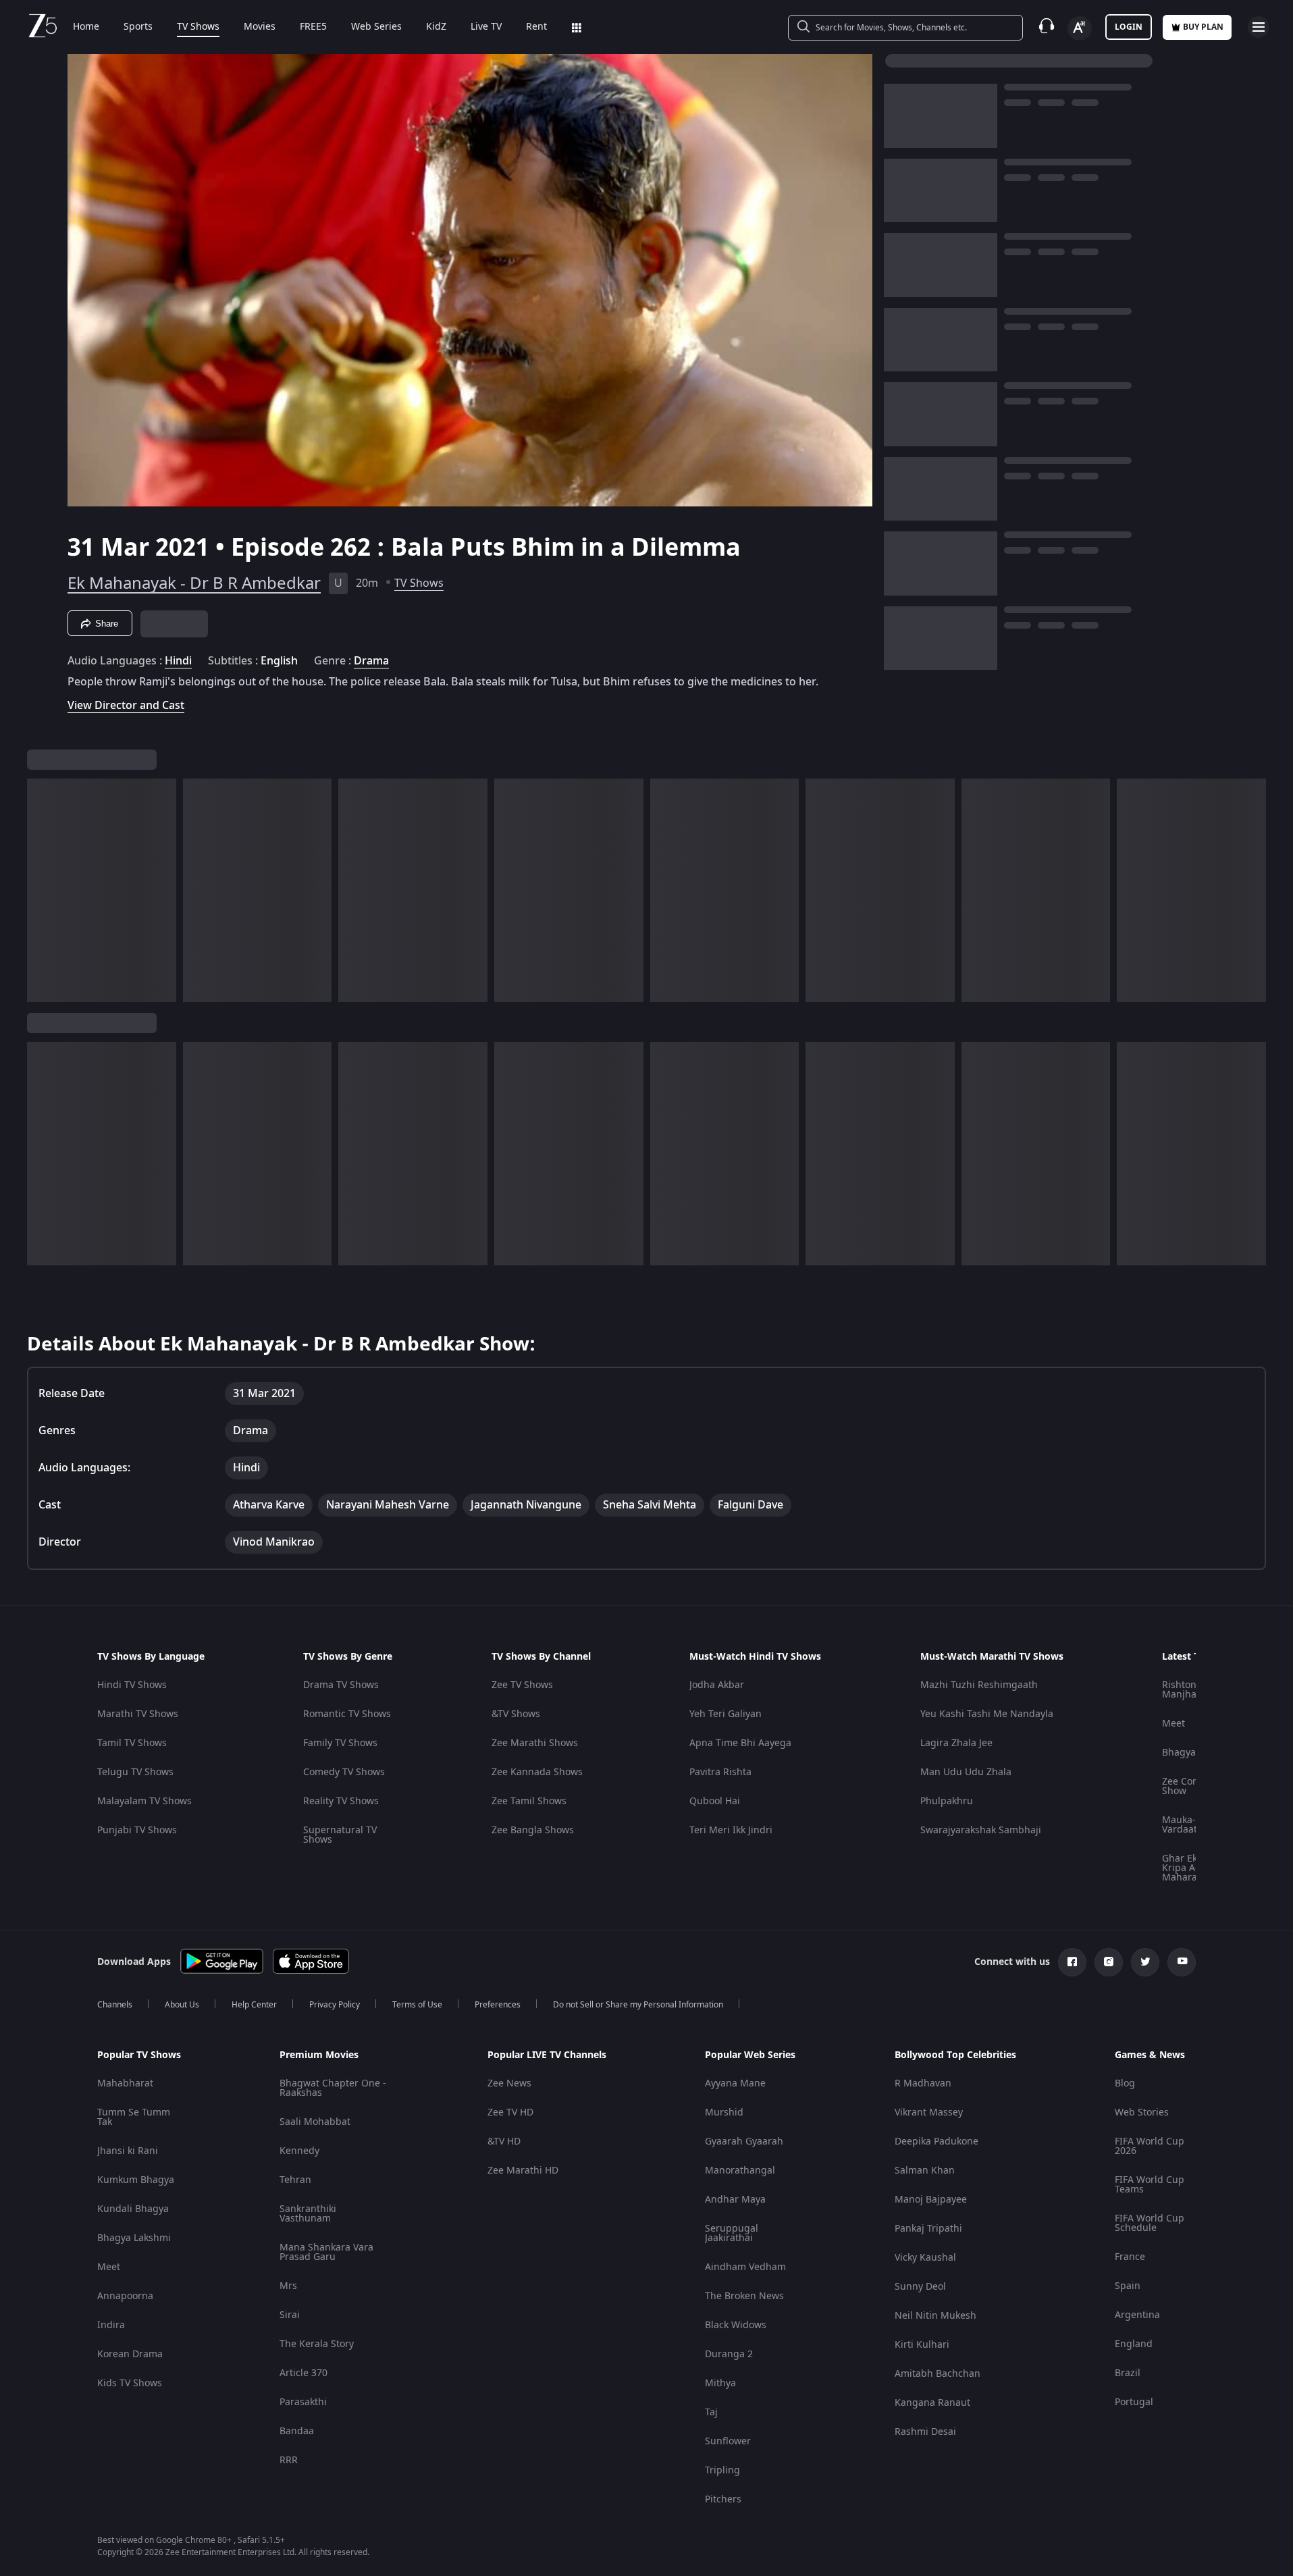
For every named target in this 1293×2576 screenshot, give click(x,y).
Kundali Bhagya (133, 2209)
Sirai (290, 2315)
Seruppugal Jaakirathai (732, 2233)
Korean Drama (130, 2354)
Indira (111, 2325)
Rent (536, 27)
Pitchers (723, 2499)
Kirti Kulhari (922, 2345)
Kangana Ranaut (932, 2403)
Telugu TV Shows (135, 1772)
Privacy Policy (335, 2005)
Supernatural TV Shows (340, 1835)
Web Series (376, 27)
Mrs (288, 2286)
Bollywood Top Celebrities (955, 2055)
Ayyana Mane (735, 2083)
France (1130, 2257)
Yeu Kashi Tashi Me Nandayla (987, 1714)
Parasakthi (303, 2402)
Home (86, 27)
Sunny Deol (920, 2287)
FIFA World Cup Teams (1150, 2185)
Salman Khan (925, 2171)
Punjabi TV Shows (137, 1830)
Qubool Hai (715, 1801)
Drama (371, 661)
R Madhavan (923, 2083)
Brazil (1128, 2373)
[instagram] (1109, 1962)
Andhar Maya (735, 2200)
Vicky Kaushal (925, 2258)
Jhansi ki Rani (128, 2151)
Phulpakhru (947, 1801)
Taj (711, 2412)
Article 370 (304, 2373)
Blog (1125, 2083)
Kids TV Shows (130, 2383)
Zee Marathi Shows (535, 1743)
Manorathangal (740, 2171)
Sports (138, 27)
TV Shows (198, 27)
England (1134, 2344)
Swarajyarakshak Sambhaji (981, 1830)
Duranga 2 (729, 2354)
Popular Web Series (750, 2055)
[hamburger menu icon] (1259, 27)
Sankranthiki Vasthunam (308, 2214)
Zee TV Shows (522, 1685)
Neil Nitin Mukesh (935, 2316)
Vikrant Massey (929, 2112)
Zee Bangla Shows (533, 1830)
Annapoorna (125, 2296)
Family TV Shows (340, 1743)
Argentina (1137, 2315)
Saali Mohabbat (315, 2122)
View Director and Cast (126, 705)
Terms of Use (417, 2005)
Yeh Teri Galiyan (725, 1714)
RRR (289, 2460)
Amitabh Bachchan (938, 2374)
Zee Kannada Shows (537, 1772)
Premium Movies (319, 2055)
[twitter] (1145, 1962)
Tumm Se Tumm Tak (134, 2117)
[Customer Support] (1047, 27)
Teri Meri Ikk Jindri (731, 1830)
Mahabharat (125, 2083)
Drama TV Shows (341, 1685)
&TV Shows (516, 1714)
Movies (260, 27)
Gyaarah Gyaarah (744, 2141)
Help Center (254, 2005)
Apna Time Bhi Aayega (740, 1743)
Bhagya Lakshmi (134, 2238)
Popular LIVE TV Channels (547, 2055)
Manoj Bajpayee (931, 2200)
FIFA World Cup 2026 (1150, 2146)
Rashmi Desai (925, 2432)
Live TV (486, 27)
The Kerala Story (317, 2344)
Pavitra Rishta (720, 1772)
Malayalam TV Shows (144, 1801)
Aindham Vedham (745, 2267)
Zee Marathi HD (523, 2171)
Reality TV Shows (341, 1801)
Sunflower (728, 2441)
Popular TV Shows (139, 2055)
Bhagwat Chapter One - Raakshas (333, 2088)
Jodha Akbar (717, 1685)
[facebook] (1072, 1962)
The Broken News (744, 2296)
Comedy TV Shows (344, 1772)
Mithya (720, 2383)
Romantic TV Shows (347, 1714)
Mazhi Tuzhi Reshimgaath (979, 1685)
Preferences (498, 2005)
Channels (115, 2005)
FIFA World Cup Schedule (1150, 2223)
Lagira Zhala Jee (956, 1743)
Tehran (295, 2180)
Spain (1128, 2286)
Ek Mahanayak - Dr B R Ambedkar (194, 583)
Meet (1173, 1724)
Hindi (178, 661)
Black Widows (736, 2325)
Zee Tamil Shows (529, 1801)
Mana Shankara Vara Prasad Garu (326, 2252)
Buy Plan (1203, 27)
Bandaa (297, 2431)
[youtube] (1182, 1962)
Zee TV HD (510, 2112)
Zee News (509, 2083)
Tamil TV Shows (132, 1743)
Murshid (724, 2112)
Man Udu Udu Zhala (966, 1772)
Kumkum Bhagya (136, 2180)
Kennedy (299, 2151)
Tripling (722, 2470)
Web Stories (1142, 2112)
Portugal (1134, 2402)
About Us (182, 2005)
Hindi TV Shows (132, 1685)
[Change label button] (1080, 28)
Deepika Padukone (936, 2141)
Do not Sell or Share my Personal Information (638, 2005)
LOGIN (1129, 27)
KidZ (436, 27)
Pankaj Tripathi (928, 2229)
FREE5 (313, 27)
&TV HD (504, 2141)
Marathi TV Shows (138, 1714)
